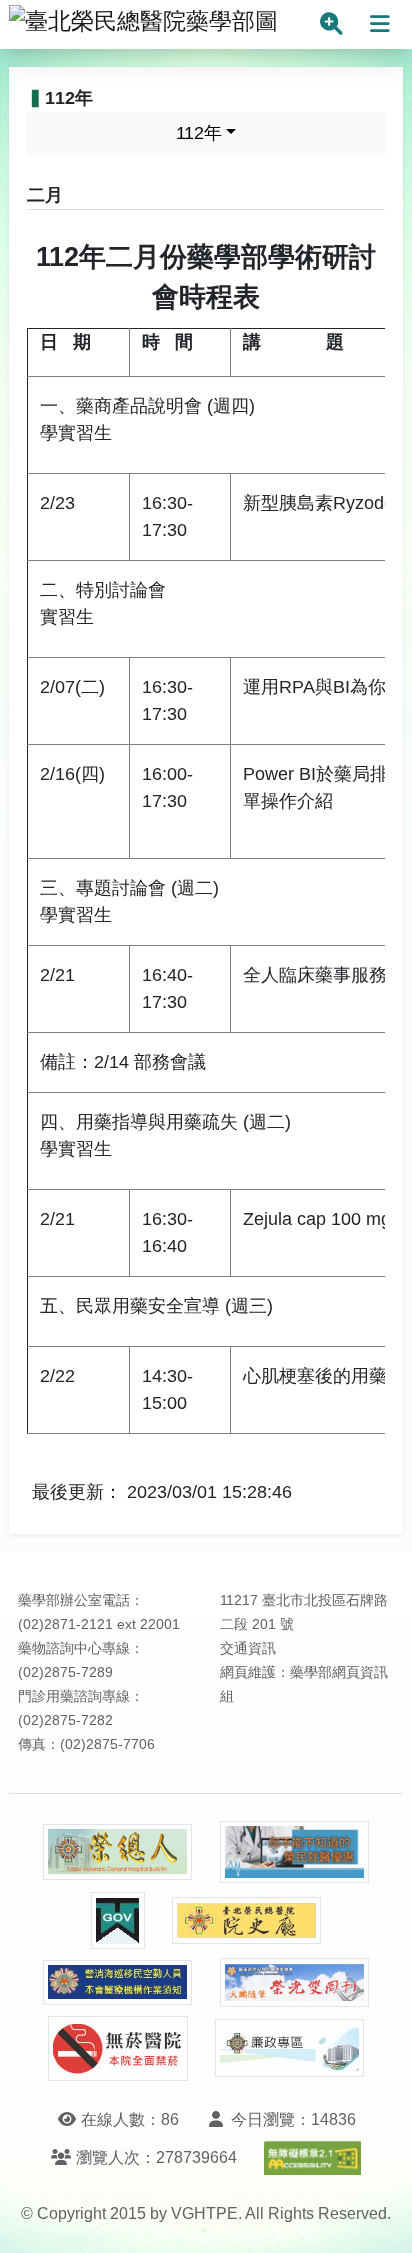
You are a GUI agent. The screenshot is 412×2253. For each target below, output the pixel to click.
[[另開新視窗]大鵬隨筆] (295, 1982)
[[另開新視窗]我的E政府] (118, 1920)
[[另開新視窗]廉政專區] (290, 2048)
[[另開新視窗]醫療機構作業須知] (118, 1982)
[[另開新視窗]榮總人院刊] (118, 1852)
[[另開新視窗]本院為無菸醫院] (118, 2048)
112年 (199, 133)
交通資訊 (248, 1648)
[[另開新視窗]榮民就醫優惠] (295, 1852)
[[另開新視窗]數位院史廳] (247, 1920)
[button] (378, 2217)
